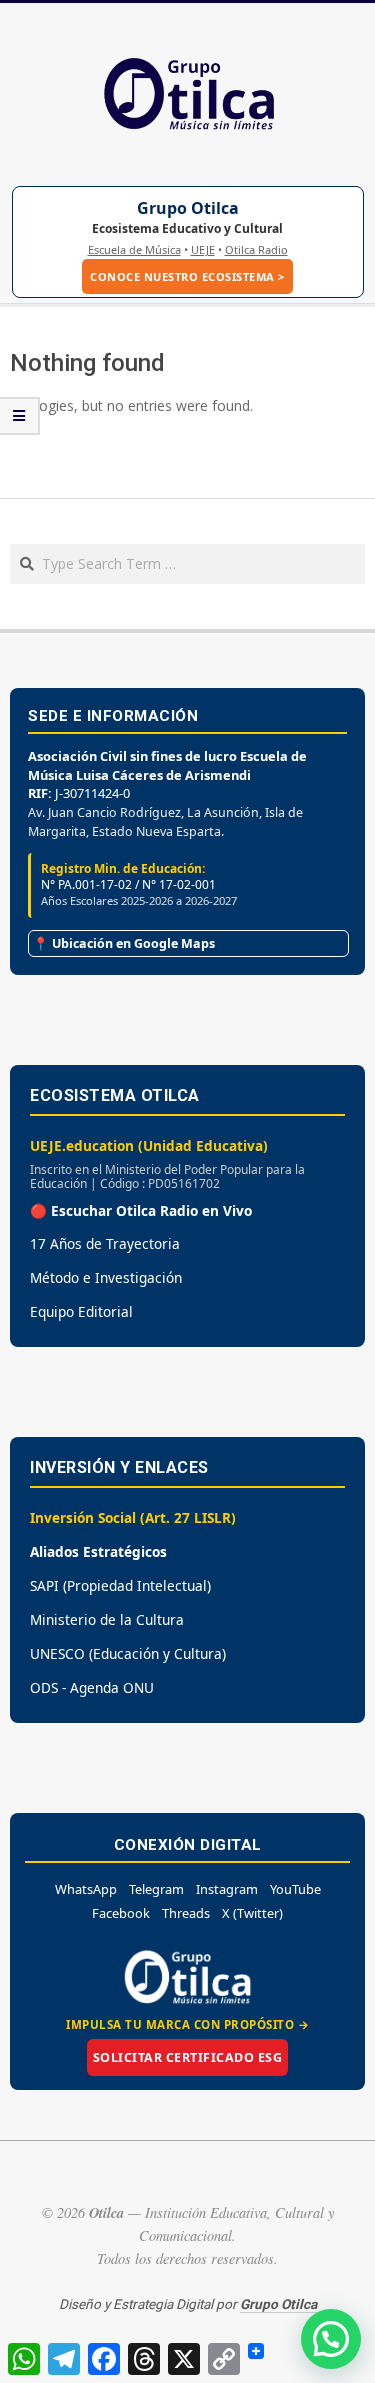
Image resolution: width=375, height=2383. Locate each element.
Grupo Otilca (188, 208)
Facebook (121, 1913)
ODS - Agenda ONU (92, 1687)
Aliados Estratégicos (98, 1551)
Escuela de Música (134, 249)
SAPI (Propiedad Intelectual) (120, 1585)
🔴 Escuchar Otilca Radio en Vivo (141, 1210)
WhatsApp (86, 1889)
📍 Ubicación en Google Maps (124, 943)
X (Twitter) (252, 1913)
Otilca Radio (256, 249)
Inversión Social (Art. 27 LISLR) (133, 1517)
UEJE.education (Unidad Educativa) (149, 1145)
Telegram (156, 1889)
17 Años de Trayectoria (105, 1243)
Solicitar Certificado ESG (188, 2057)
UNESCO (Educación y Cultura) (128, 1653)
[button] (331, 2339)
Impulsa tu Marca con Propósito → (187, 2024)
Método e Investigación (106, 1277)
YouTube (295, 1889)
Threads (186, 1913)
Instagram (227, 1889)
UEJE (203, 249)
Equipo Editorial (81, 1311)
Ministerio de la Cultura (107, 1619)
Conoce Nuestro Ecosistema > (187, 276)
